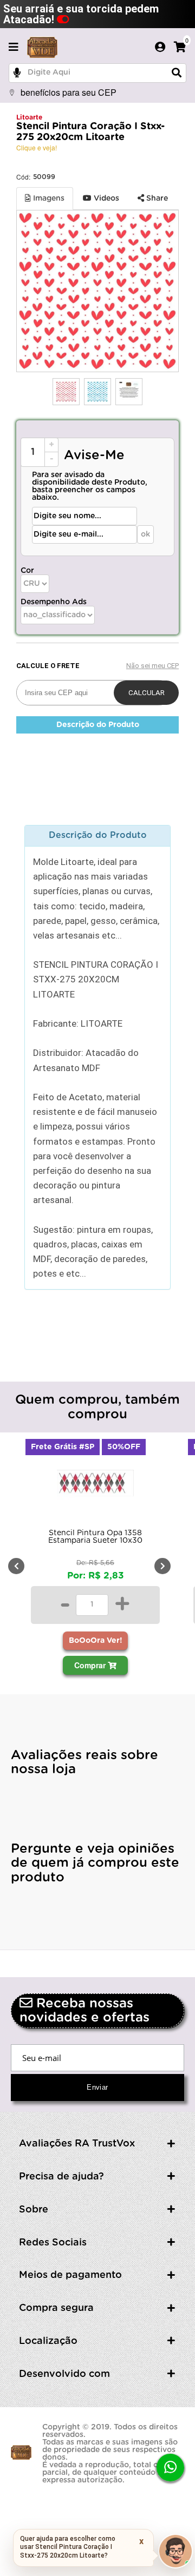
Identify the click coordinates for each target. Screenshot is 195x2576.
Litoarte (29, 117)
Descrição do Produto (98, 725)
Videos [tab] (105, 199)
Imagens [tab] (48, 199)
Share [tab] (156, 199)
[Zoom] (66, 392)
